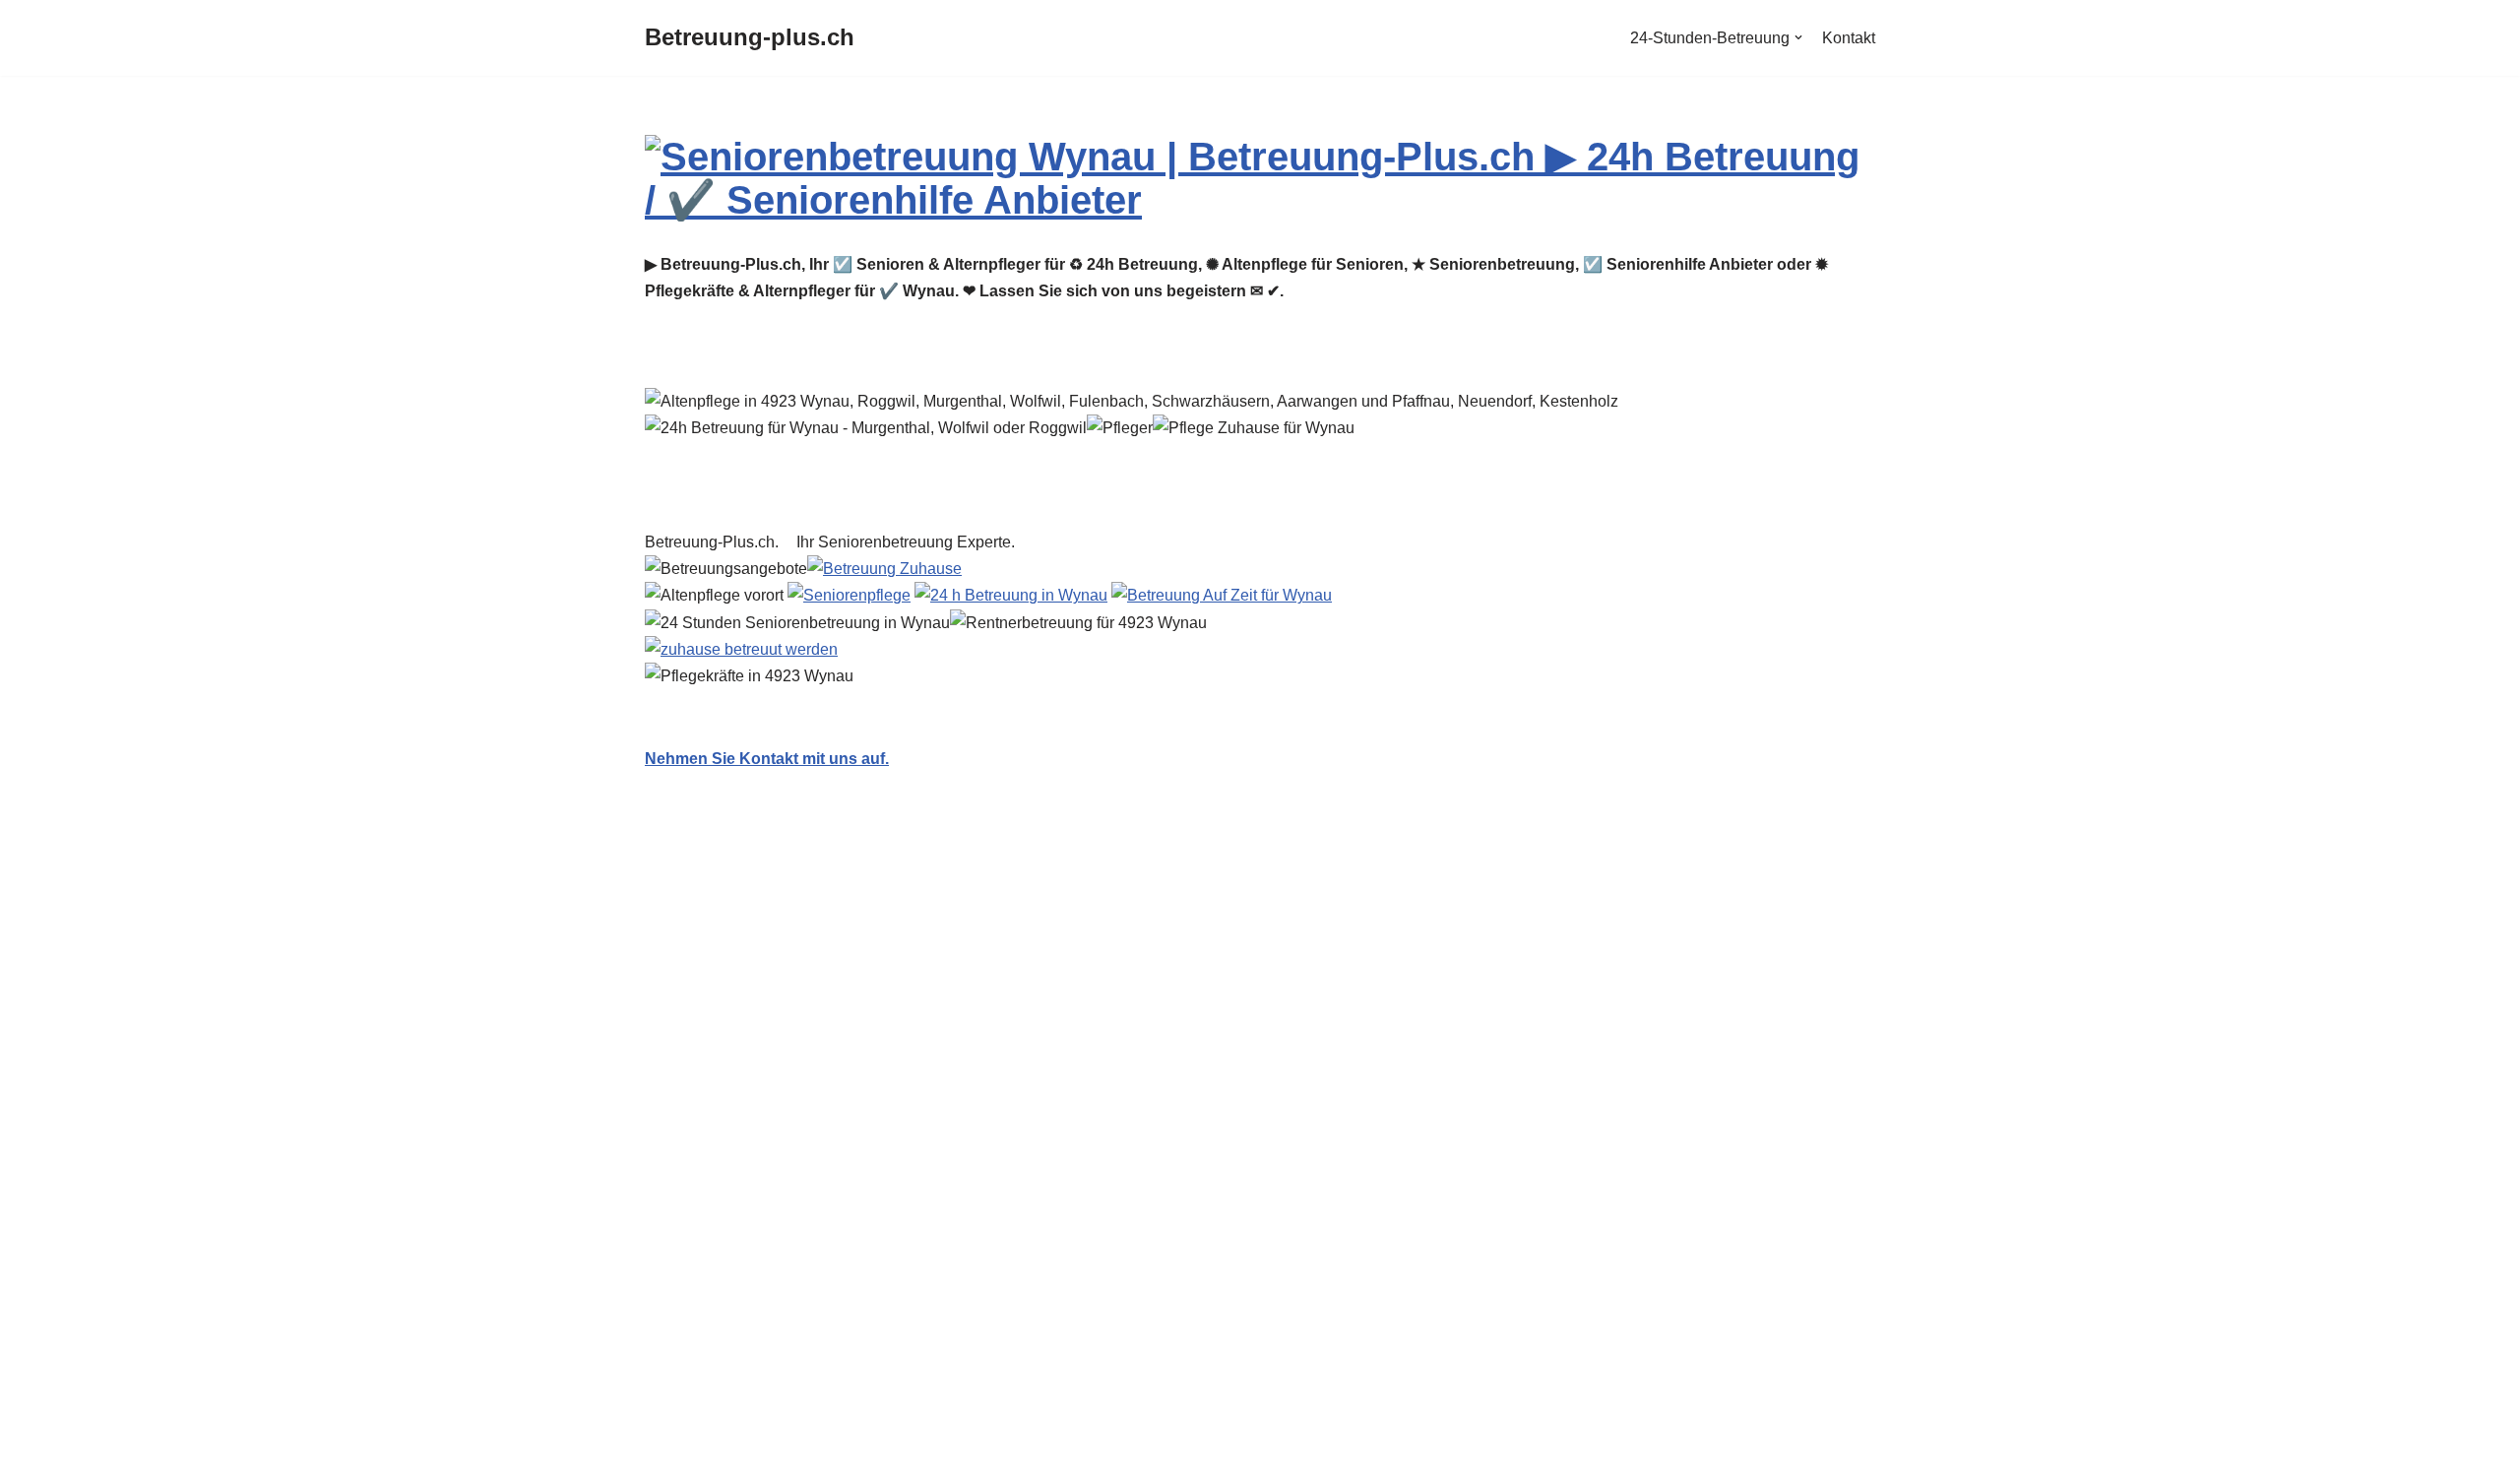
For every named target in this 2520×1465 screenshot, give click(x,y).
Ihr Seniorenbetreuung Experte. (910, 542)
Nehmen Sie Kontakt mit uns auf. (767, 759)
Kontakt (1849, 38)
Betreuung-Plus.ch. (716, 542)
